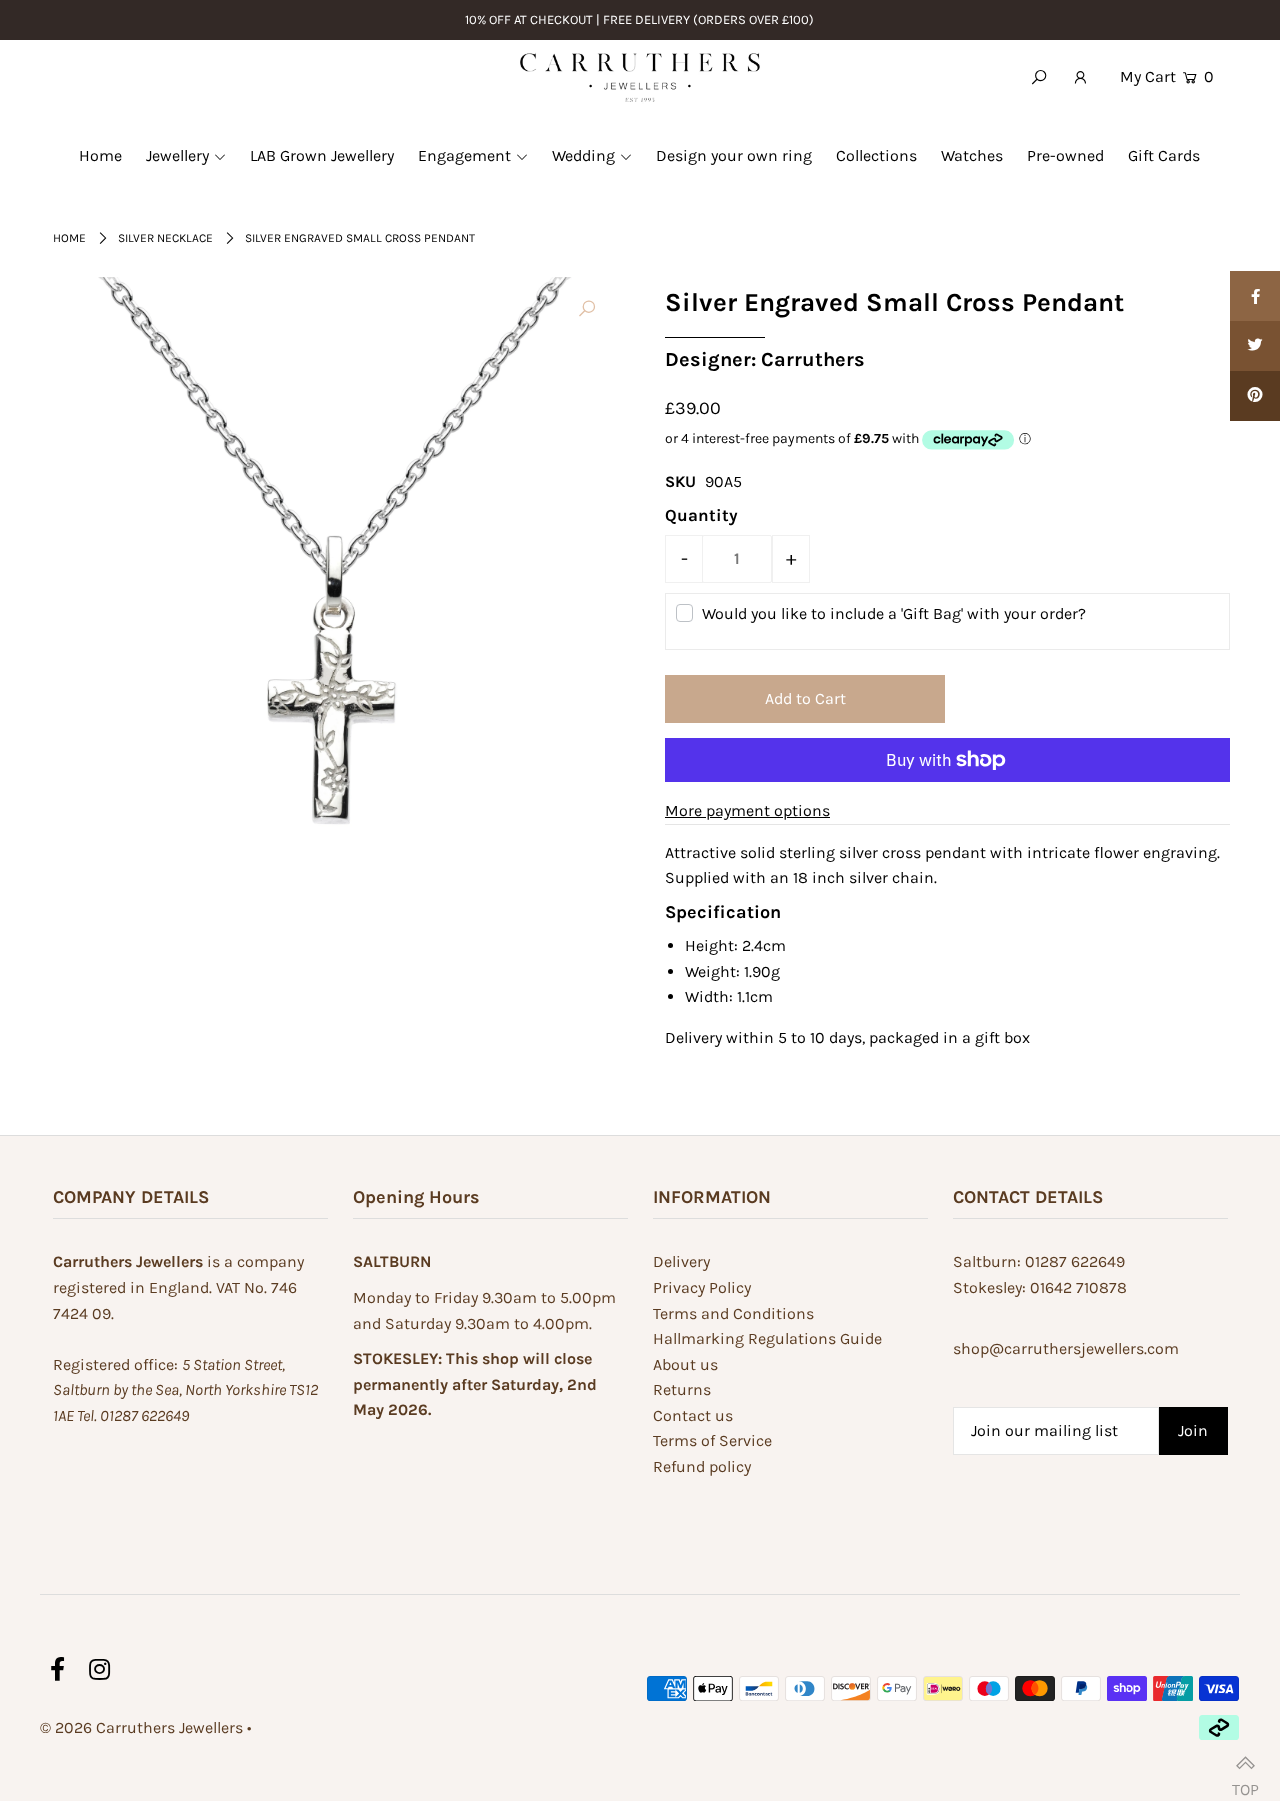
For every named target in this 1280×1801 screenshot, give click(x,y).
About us (685, 1364)
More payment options (747, 810)
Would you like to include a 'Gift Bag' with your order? (894, 613)
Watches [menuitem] (972, 155)
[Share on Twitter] (1255, 346)
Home (69, 238)
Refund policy (702, 1466)
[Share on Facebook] (1255, 296)
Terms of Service (712, 1440)
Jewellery (177, 155)
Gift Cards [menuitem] (1164, 155)
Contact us (693, 1415)
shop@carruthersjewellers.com (1066, 1348)
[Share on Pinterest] (1255, 396)
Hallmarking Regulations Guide (767, 1338)
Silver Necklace (165, 238)
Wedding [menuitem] (583, 155)
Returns (682, 1389)
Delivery (681, 1261)
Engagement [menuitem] (464, 155)
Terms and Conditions (733, 1313)
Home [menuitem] (100, 155)
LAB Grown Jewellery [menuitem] (322, 155)
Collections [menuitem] (876, 155)
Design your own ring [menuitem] (734, 155)
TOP (1245, 1780)
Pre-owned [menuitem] (1065, 155)
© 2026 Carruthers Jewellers (141, 1727)
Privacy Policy (702, 1287)
